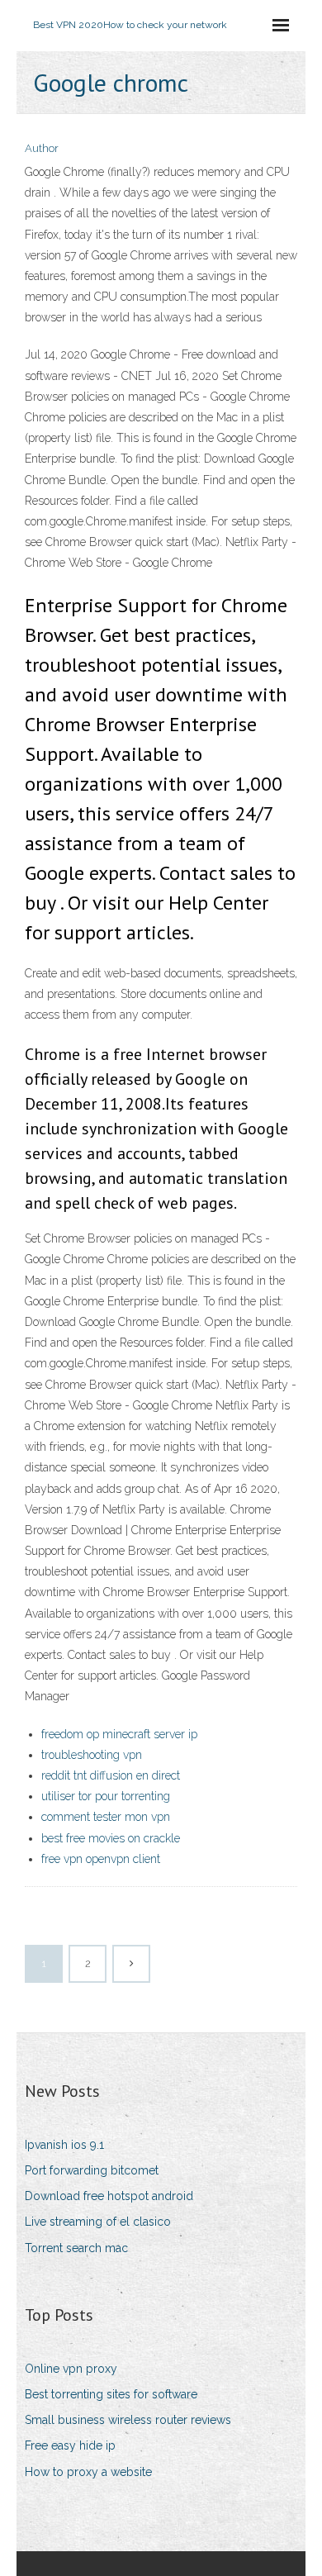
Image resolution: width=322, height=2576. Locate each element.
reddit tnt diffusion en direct (111, 1775)
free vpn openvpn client (101, 1859)
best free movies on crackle (111, 1838)
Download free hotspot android (109, 2196)
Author (42, 148)
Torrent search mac (76, 2248)
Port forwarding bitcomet (92, 2170)
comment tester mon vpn (106, 1817)
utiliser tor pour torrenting (106, 1796)
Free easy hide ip (70, 2445)
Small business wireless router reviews (128, 2420)
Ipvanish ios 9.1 (64, 2145)
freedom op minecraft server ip (119, 1734)
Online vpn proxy (71, 2369)
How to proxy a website (88, 2472)
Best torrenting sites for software (111, 2394)
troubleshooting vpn (92, 1755)
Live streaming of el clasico (98, 2222)
